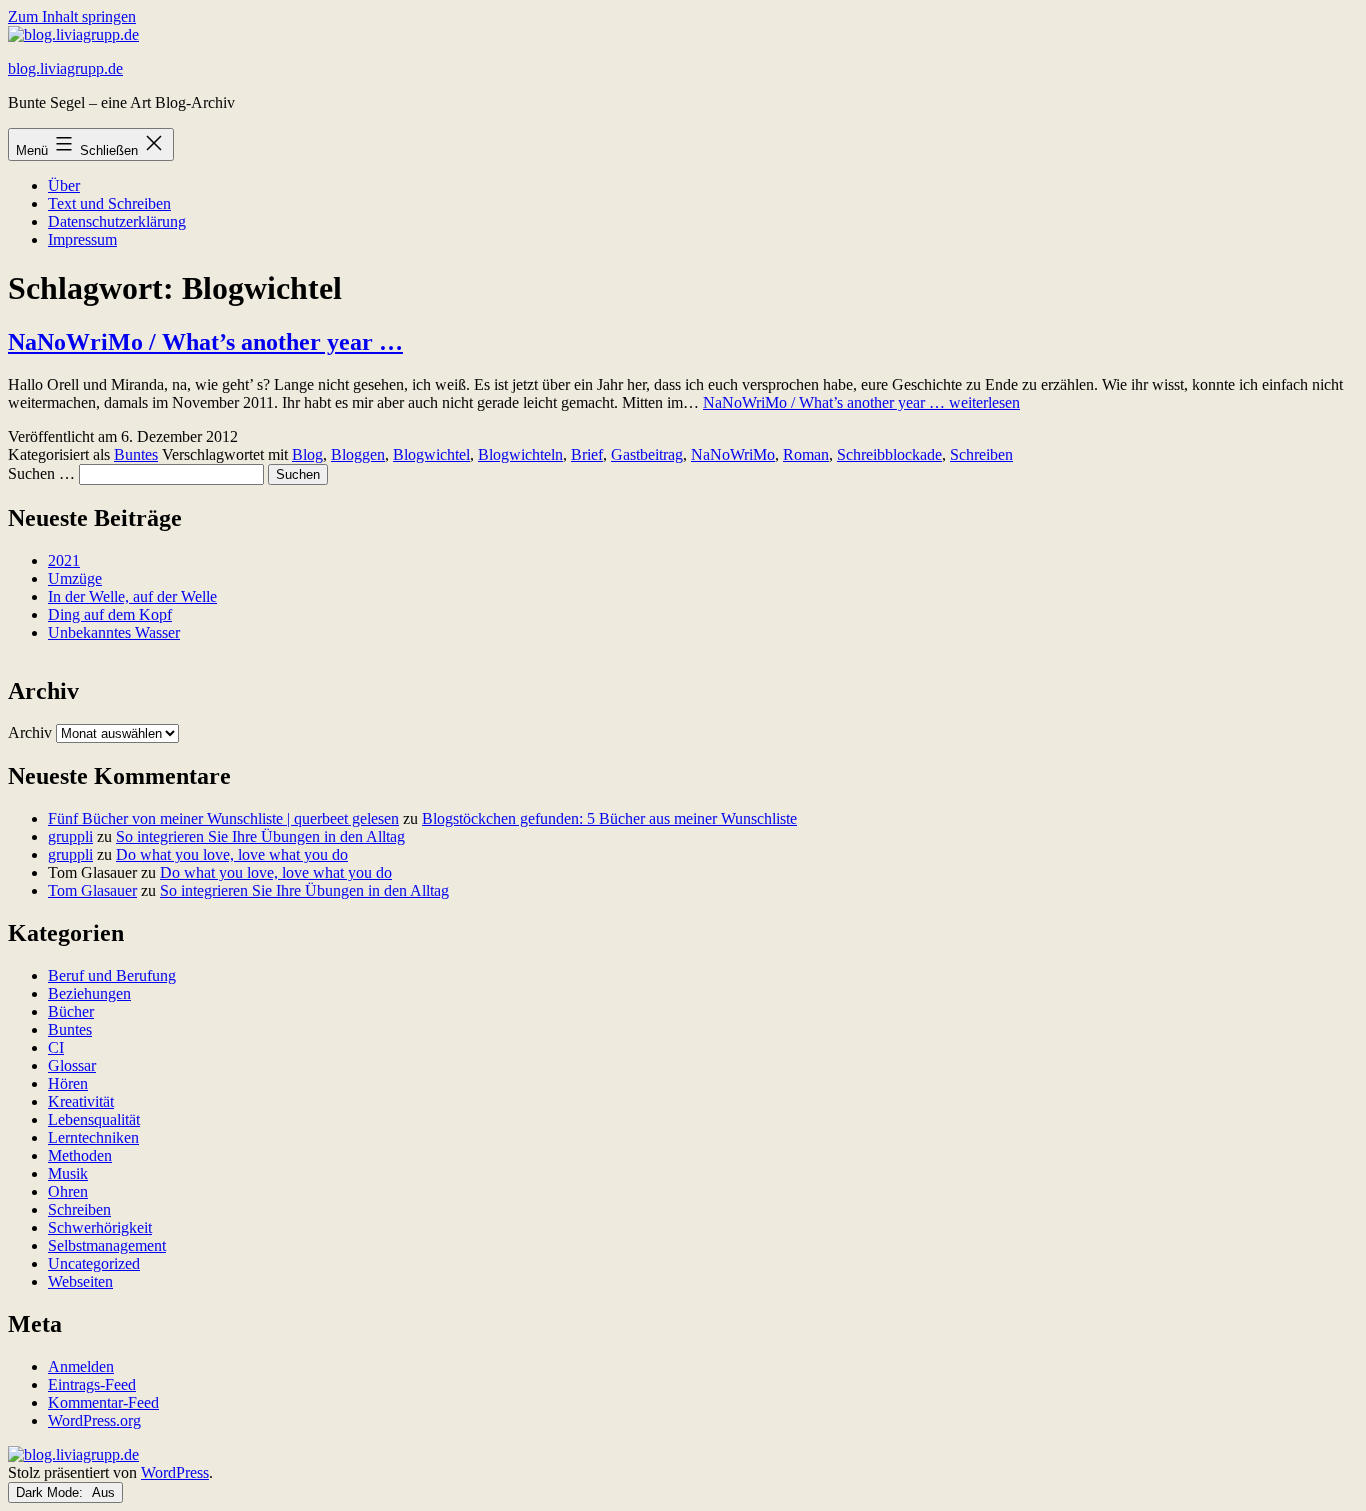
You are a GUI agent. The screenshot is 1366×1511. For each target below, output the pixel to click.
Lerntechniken (93, 1137)
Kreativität (81, 1101)
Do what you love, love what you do (232, 854)
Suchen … (41, 473)
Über (64, 185)
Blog (307, 454)
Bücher (71, 1011)
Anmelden (81, 1366)
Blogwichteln (520, 454)
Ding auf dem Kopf (110, 614)
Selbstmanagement (107, 1245)
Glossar (72, 1065)
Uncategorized (94, 1263)
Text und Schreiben (109, 203)
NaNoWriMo (733, 454)
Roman (806, 454)
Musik (68, 1173)
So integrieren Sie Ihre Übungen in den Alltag (260, 836)
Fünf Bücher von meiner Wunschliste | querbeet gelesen (223, 818)
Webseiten (80, 1281)
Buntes (136, 454)
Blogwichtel (431, 454)
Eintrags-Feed (92, 1384)
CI (56, 1047)
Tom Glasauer (92, 890)
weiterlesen (861, 402)
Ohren (68, 1191)
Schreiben (981, 454)
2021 (64, 560)
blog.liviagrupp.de (65, 68)
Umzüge (75, 578)
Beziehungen (89, 993)
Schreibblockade (889, 454)
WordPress (175, 1472)
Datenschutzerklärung (117, 221)
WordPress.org (94, 1420)
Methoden (80, 1155)
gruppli (70, 836)
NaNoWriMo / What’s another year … (205, 342)
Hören (68, 1083)
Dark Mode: (51, 1492)
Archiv (30, 732)
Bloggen (358, 454)
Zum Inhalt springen (72, 16)
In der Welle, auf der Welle (132, 596)
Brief (587, 454)
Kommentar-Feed (103, 1402)
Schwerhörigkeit (100, 1227)
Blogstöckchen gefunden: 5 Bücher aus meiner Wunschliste (609, 818)
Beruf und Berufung (112, 975)
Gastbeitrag (647, 454)
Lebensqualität (94, 1119)
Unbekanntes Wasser (114, 632)
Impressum (82, 239)
